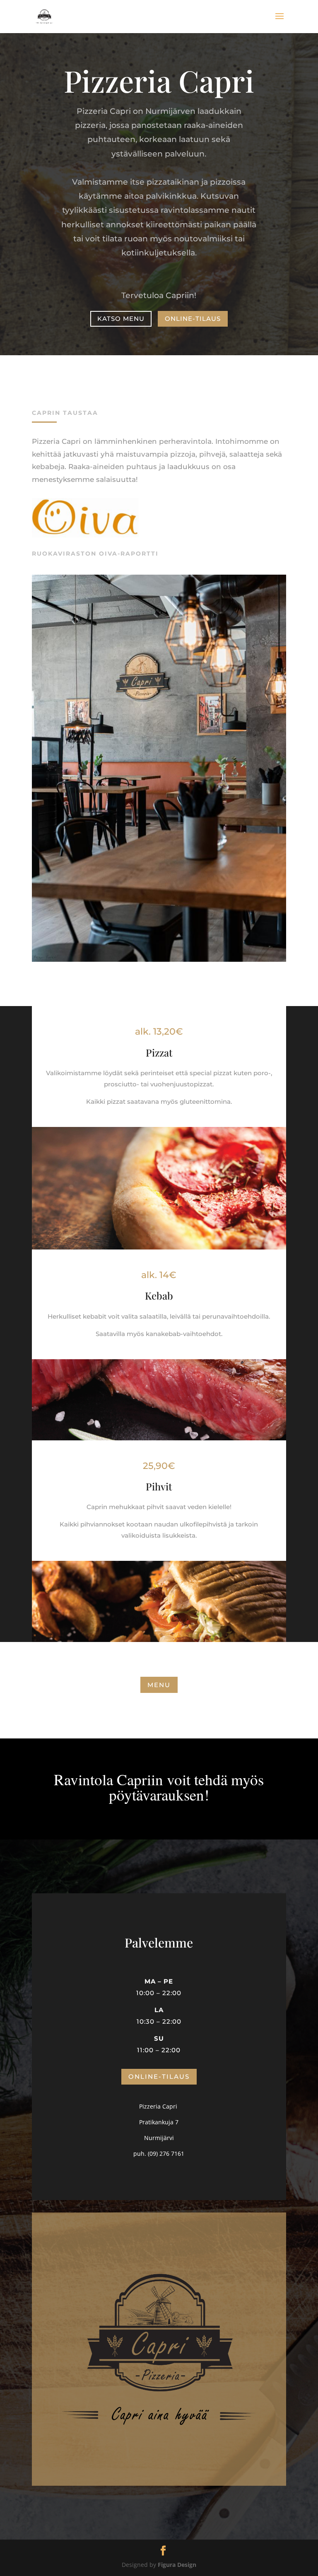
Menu (159, 1685)
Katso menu (121, 319)
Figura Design (177, 2565)
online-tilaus (193, 319)
